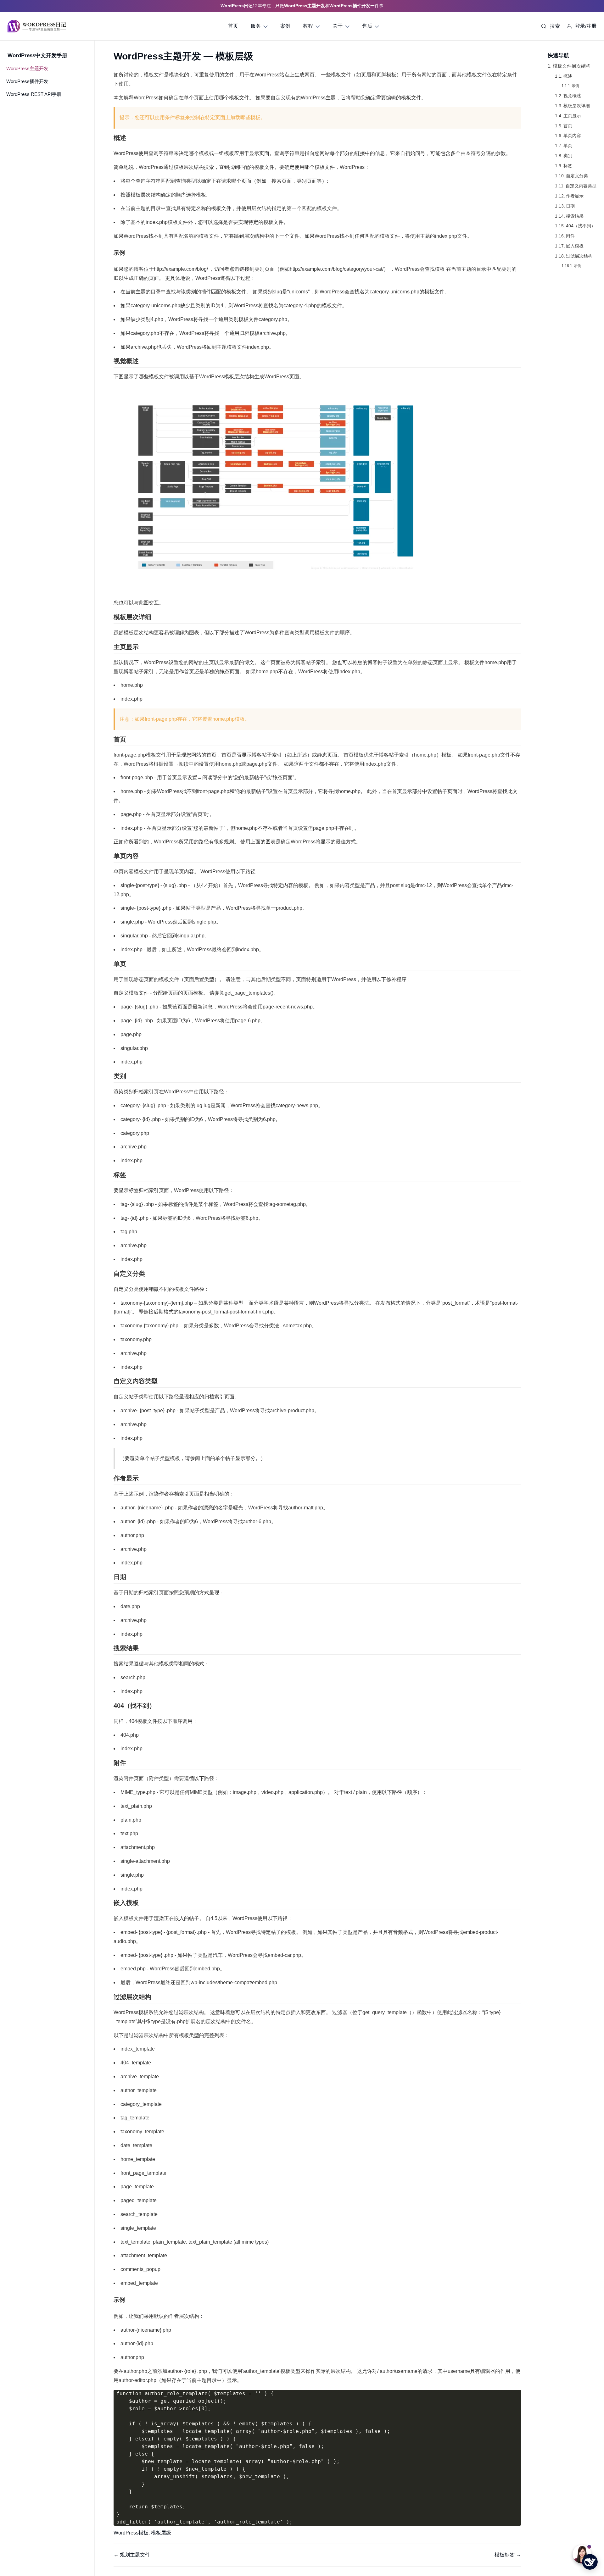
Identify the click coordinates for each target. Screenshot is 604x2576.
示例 (575, 86)
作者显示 (575, 196)
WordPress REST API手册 (34, 94)
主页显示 (572, 116)
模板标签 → (508, 2555)
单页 (568, 146)
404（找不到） (581, 226)
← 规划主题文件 (132, 2555)
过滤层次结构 (579, 256)
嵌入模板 (575, 246)
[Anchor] (129, 138)
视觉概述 (572, 96)
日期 (570, 206)
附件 (570, 236)
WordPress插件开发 (27, 81)
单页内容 (572, 136)
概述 (568, 76)
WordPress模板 (131, 2533)
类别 (568, 156)
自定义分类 (577, 176)
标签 (568, 166)
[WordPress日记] (37, 26)
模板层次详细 (577, 106)
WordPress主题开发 (27, 68)
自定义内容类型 (581, 186)
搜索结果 (575, 216)
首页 (568, 126)
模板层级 (161, 2533)
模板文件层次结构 (571, 66)
